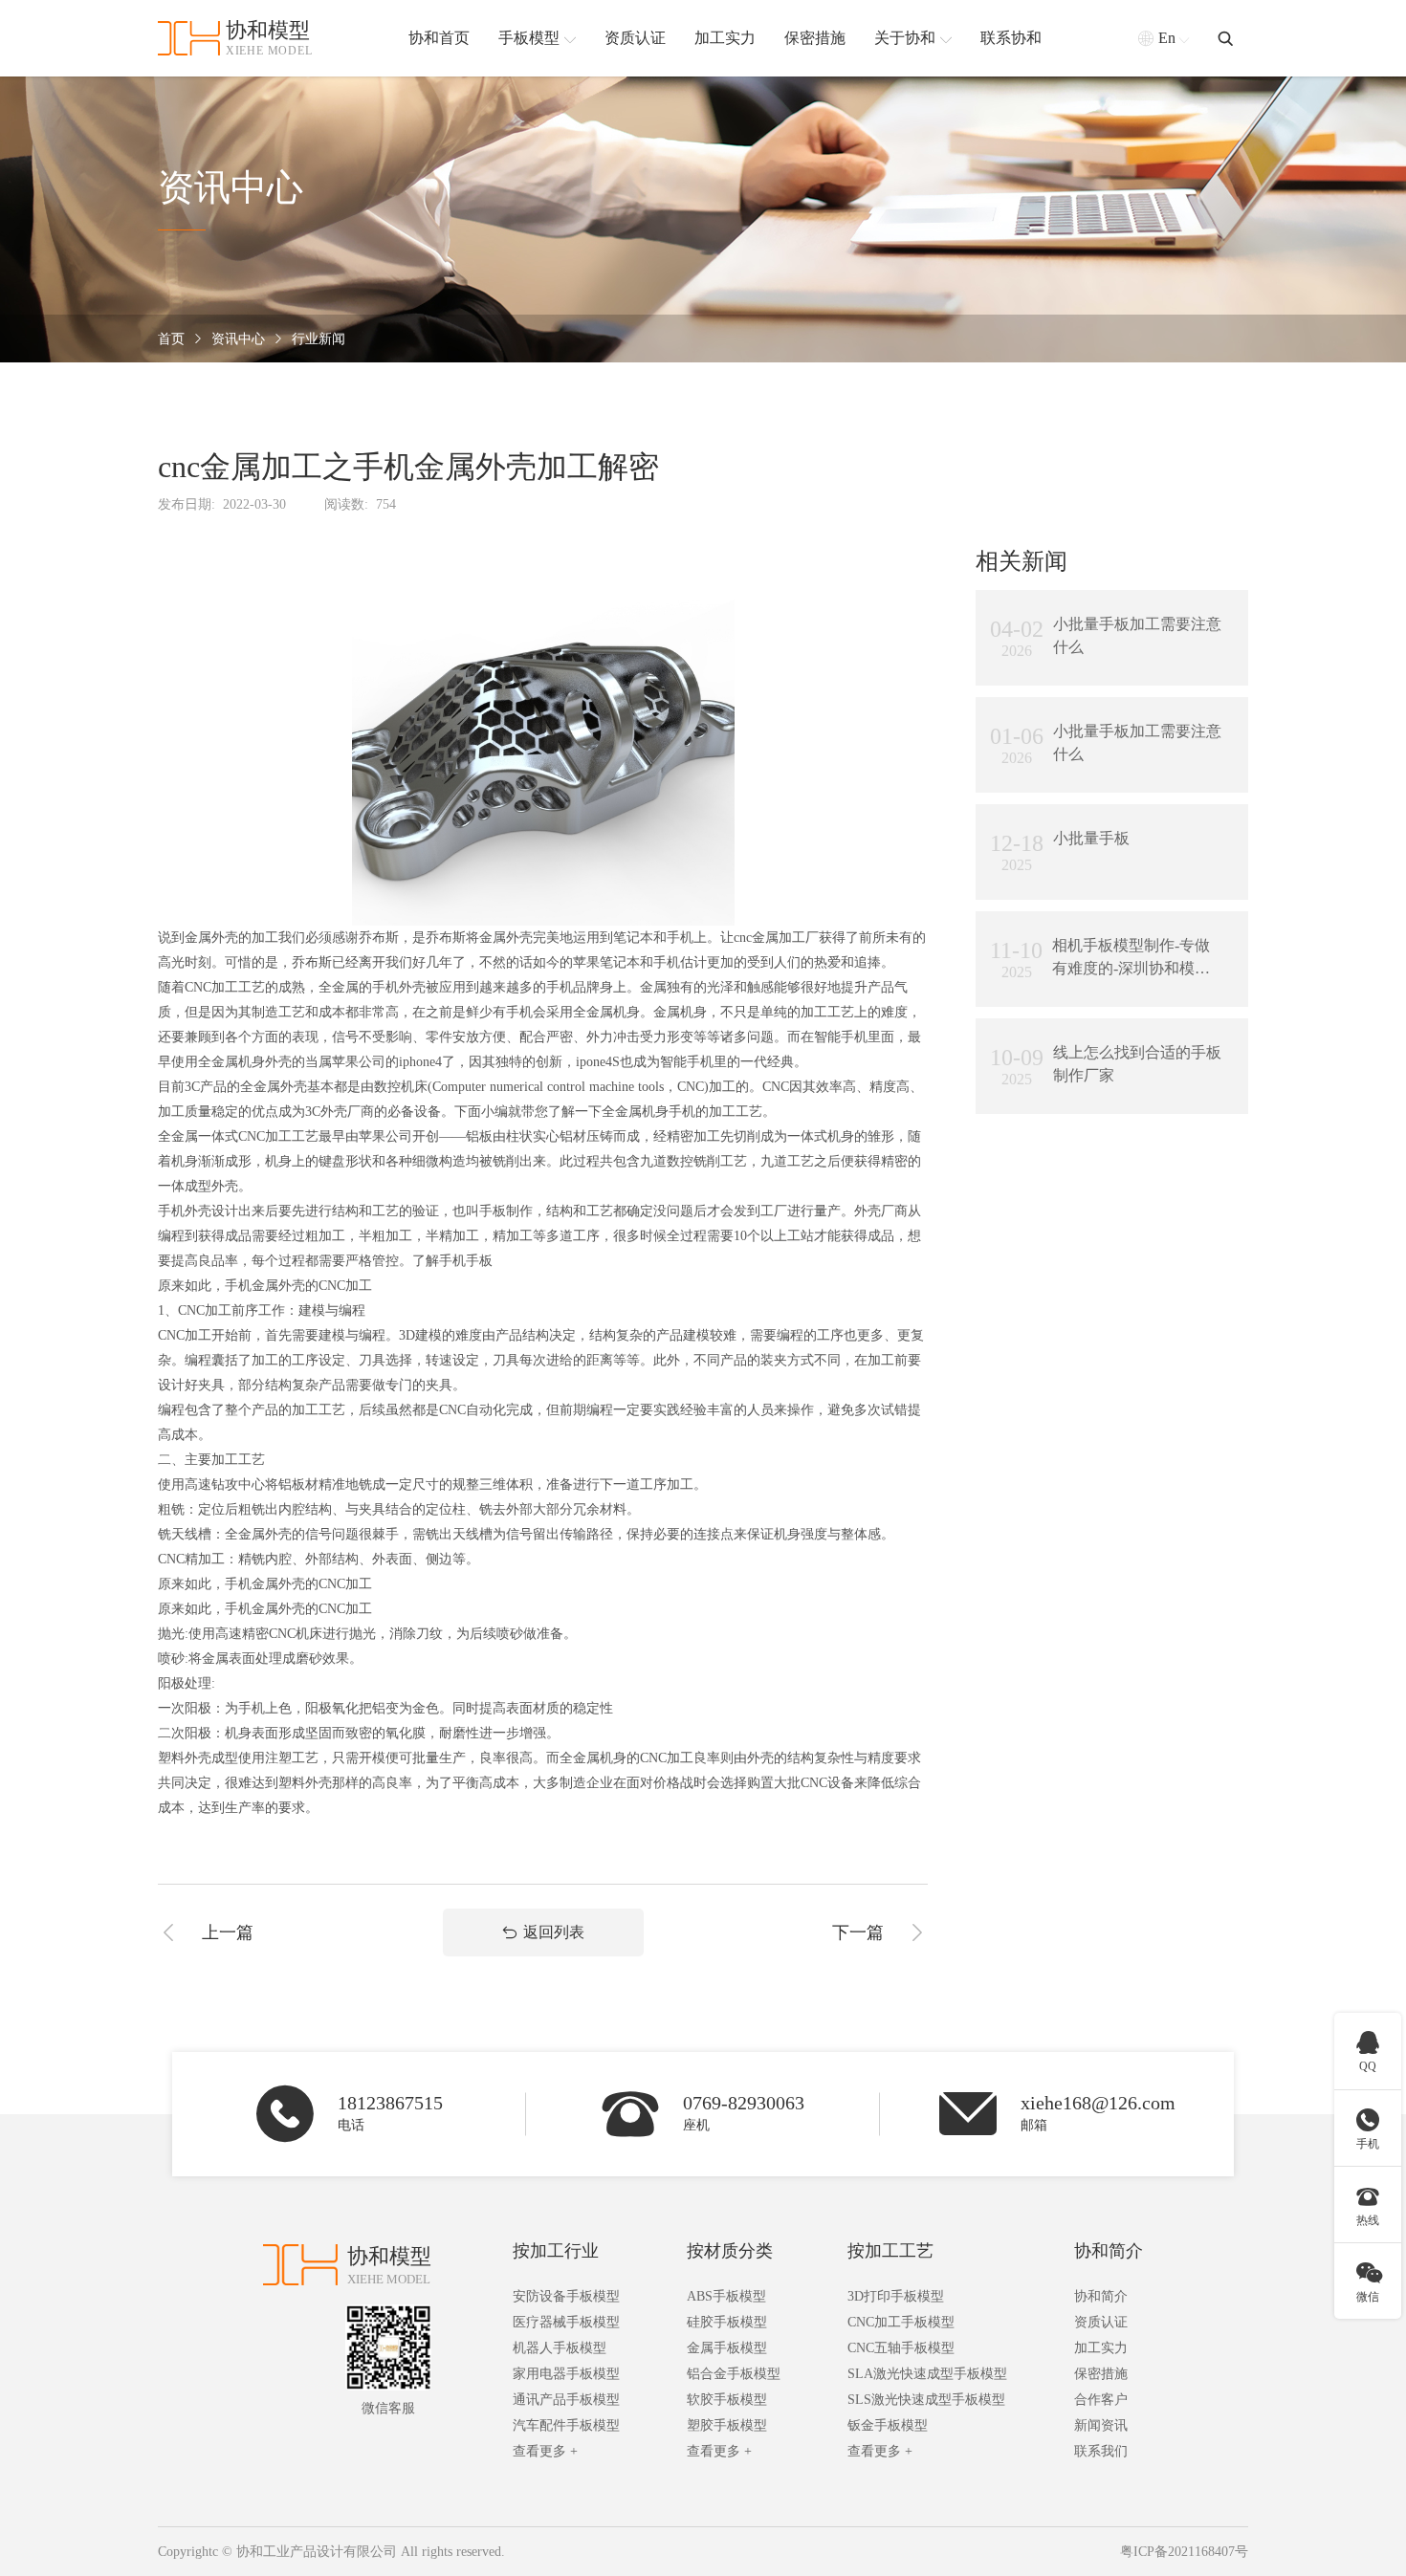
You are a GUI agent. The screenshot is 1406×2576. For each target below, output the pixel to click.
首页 (171, 339)
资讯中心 (238, 339)
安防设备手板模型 (566, 2296)
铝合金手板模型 (734, 2374)
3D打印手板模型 (896, 2296)
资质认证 (1101, 2322)
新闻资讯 (1101, 2425)
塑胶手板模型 (727, 2425)
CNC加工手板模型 (901, 2322)
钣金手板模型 (888, 2425)
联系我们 (1101, 2451)
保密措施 (1101, 2374)
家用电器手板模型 (566, 2374)
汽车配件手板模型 (566, 2425)
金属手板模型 (727, 2348)
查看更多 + (545, 2451)
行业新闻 (319, 339)
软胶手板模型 (727, 2400)
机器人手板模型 (560, 2348)
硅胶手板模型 (727, 2322)
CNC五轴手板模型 (901, 2348)
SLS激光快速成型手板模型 (926, 2400)
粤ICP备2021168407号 (1184, 2552)
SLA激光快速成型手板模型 (927, 2374)
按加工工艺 (890, 2251)
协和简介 (1109, 2251)
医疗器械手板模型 (566, 2322)
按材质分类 (730, 2251)
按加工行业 (556, 2251)
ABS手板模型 (726, 2296)
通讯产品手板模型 (566, 2400)
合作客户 (1101, 2400)
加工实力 (1101, 2348)
